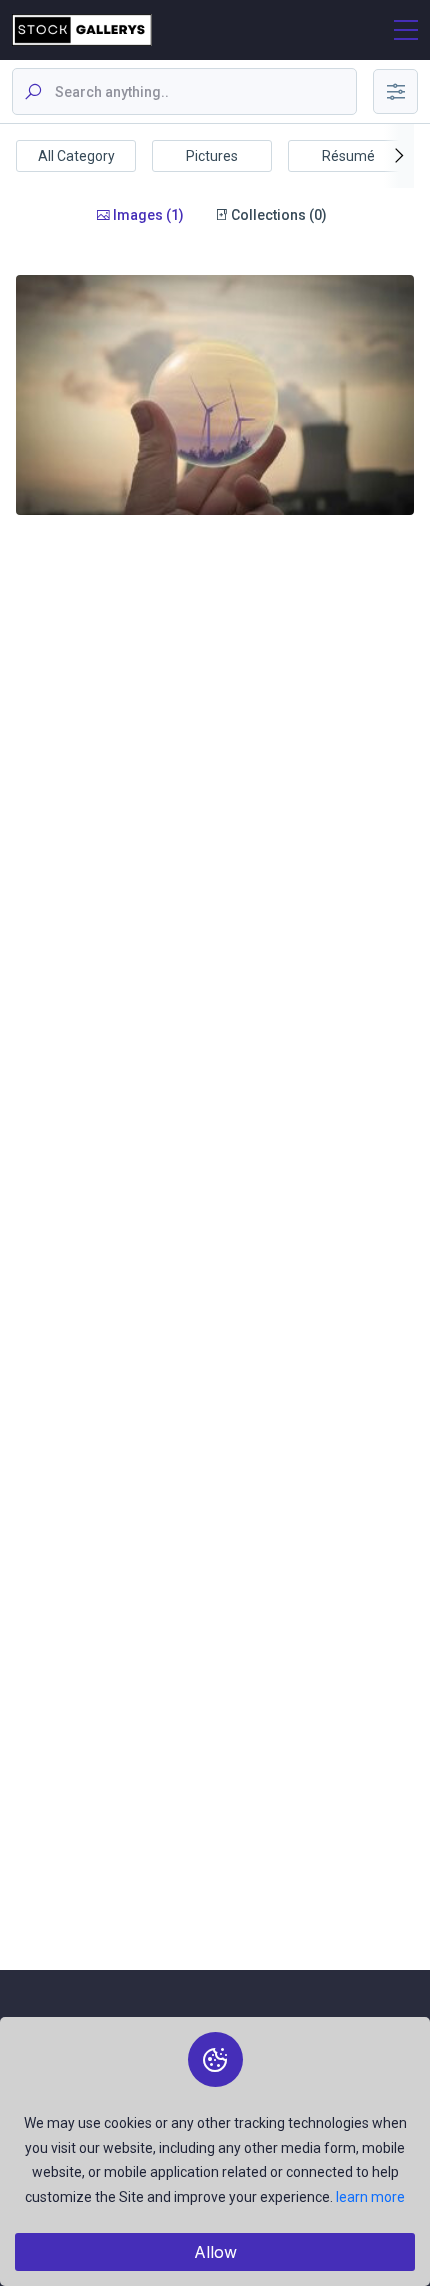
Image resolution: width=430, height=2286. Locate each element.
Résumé (348, 156)
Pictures (212, 156)
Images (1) (147, 215)
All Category (76, 156)
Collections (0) (277, 215)
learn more (370, 2197)
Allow (215, 2252)
